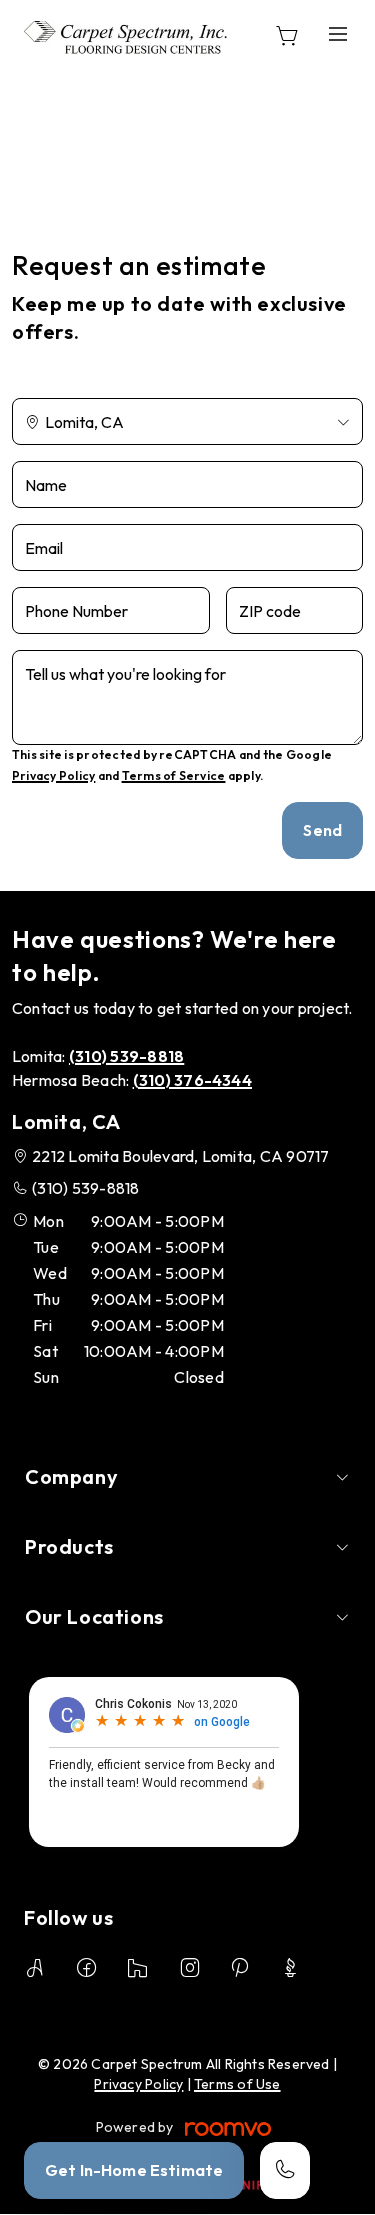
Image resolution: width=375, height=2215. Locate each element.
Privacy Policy (53, 775)
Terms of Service (174, 775)
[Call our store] (285, 2170)
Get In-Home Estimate (134, 2170)
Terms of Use (237, 2084)
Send (322, 830)
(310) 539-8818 (85, 1188)
